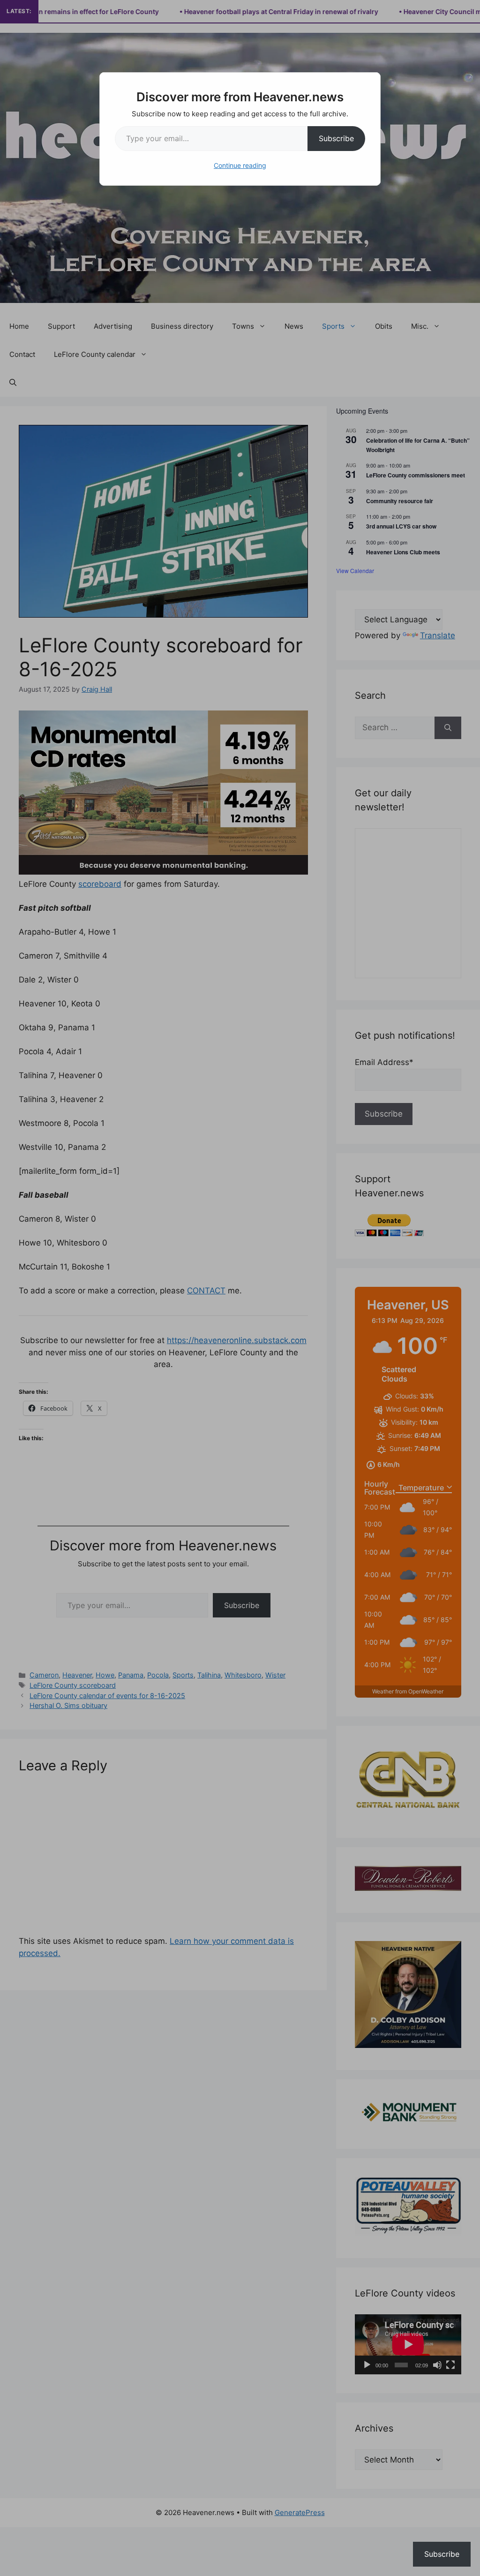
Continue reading (240, 165)
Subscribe (336, 138)
